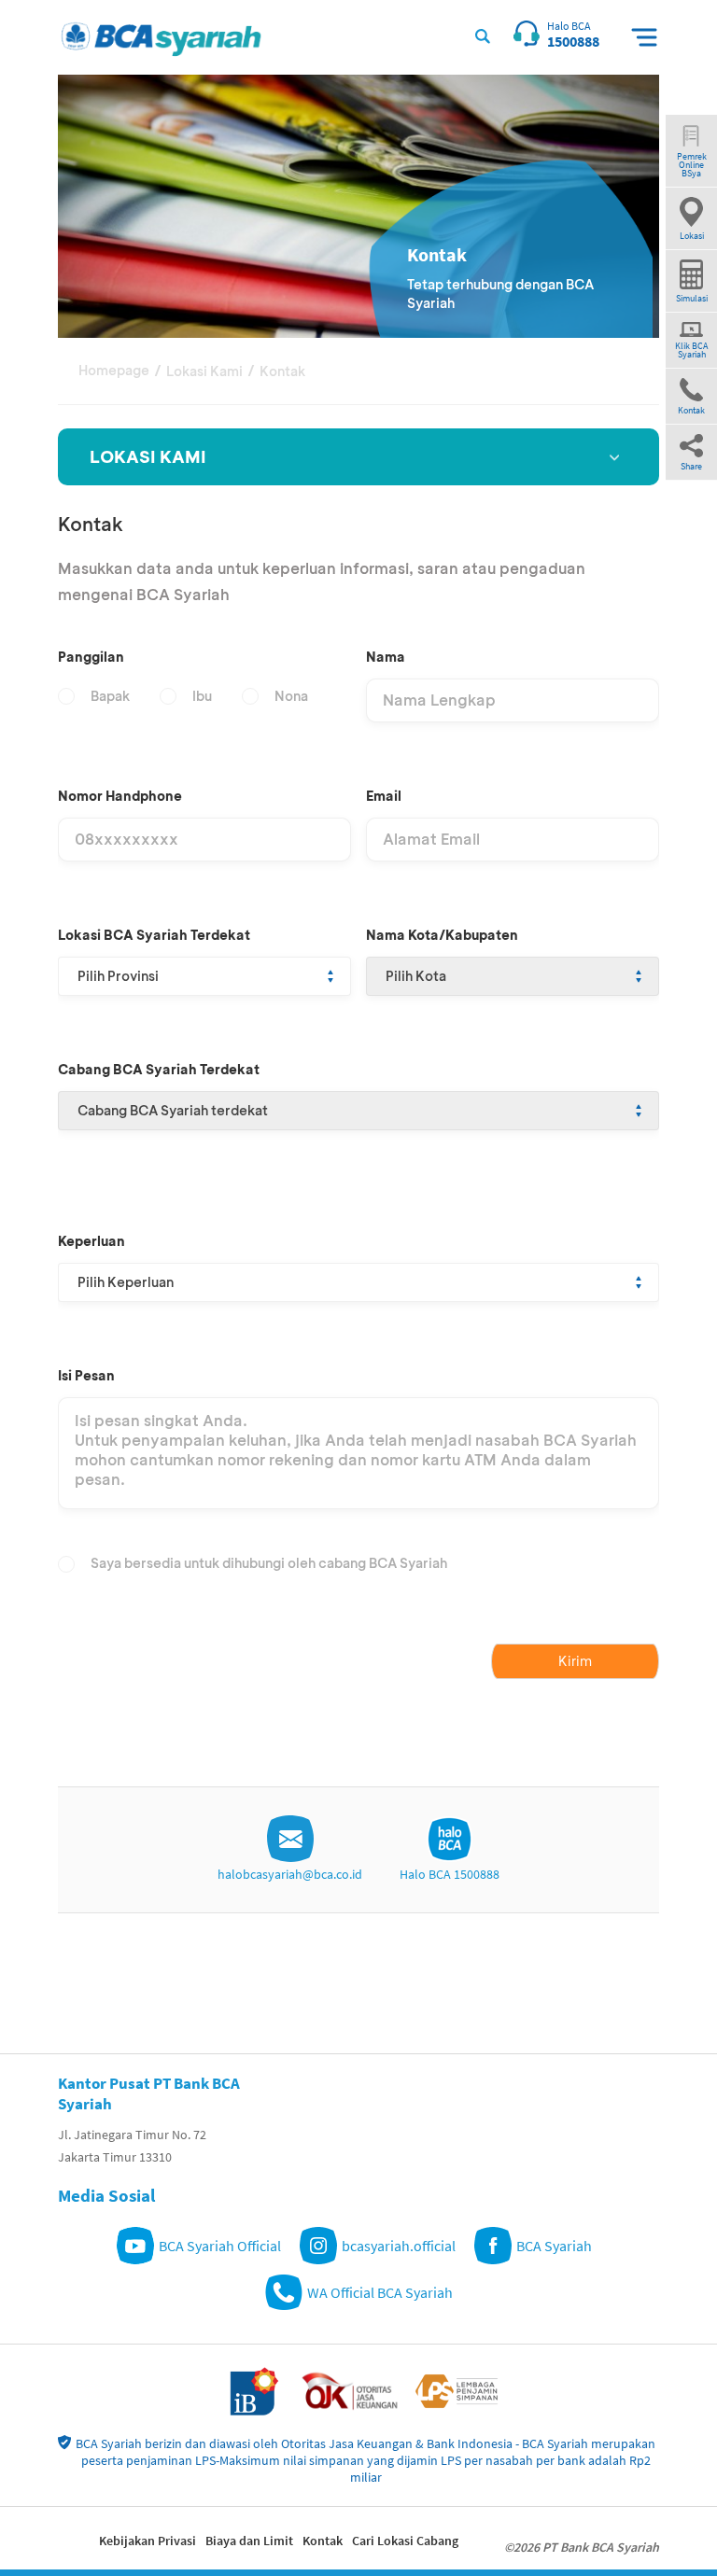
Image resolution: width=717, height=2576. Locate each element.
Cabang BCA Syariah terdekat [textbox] (173, 1110)
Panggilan (91, 657)
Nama (386, 657)
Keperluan (91, 1241)
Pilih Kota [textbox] (416, 976)
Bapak (110, 696)
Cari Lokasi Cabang (405, 2541)
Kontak (323, 2541)
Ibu (202, 696)
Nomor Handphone (120, 796)
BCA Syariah (554, 2246)
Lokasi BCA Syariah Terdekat (154, 935)
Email (384, 796)
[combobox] (204, 976)
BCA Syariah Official (220, 2246)
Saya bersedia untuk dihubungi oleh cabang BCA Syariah (269, 1563)
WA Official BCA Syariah (380, 2292)
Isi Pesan (86, 1375)
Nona (291, 696)
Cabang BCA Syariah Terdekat (159, 1069)
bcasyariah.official (399, 2246)
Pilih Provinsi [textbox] (118, 976)
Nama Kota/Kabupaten (442, 935)
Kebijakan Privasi (148, 2541)
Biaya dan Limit (249, 2541)
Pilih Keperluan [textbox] (126, 1282)
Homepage (114, 370)
